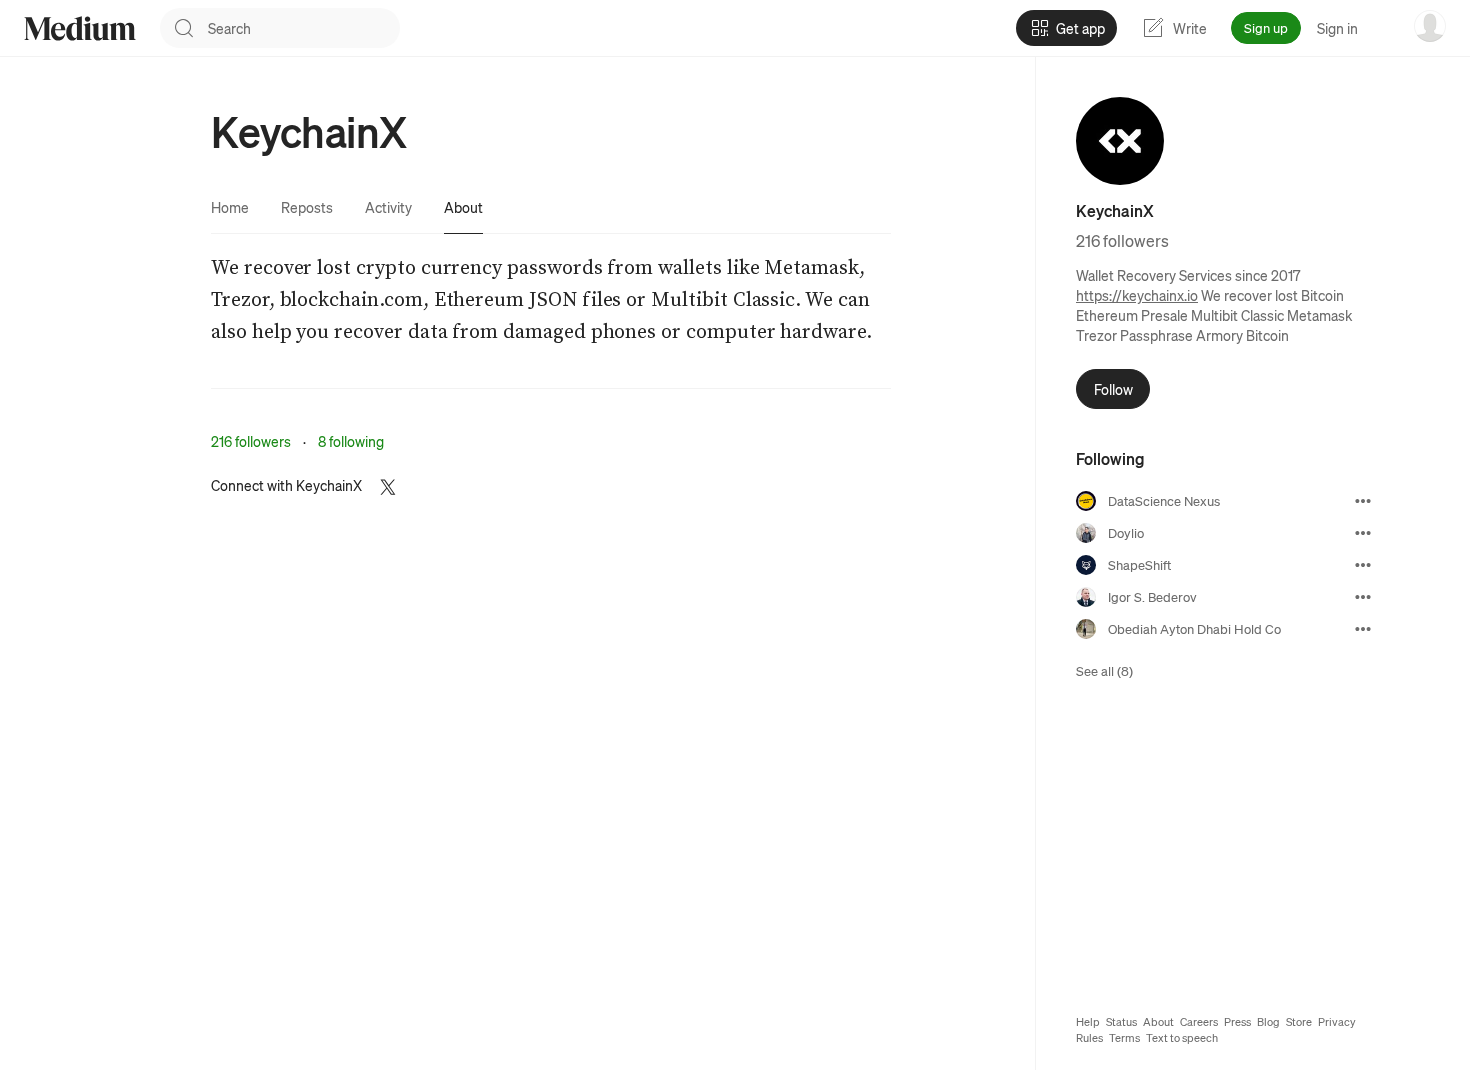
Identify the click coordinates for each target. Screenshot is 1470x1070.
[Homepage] (80, 28)
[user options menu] (1430, 26)
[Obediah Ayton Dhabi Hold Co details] (1363, 629)
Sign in (1337, 28)
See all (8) (1104, 670)
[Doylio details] (1363, 533)
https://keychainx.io (1137, 295)
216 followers (251, 441)
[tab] (230, 207)
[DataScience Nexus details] (1363, 501)
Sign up (1266, 27)
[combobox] (304, 28)
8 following (351, 441)
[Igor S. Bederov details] (1363, 597)
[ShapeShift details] (1363, 565)
